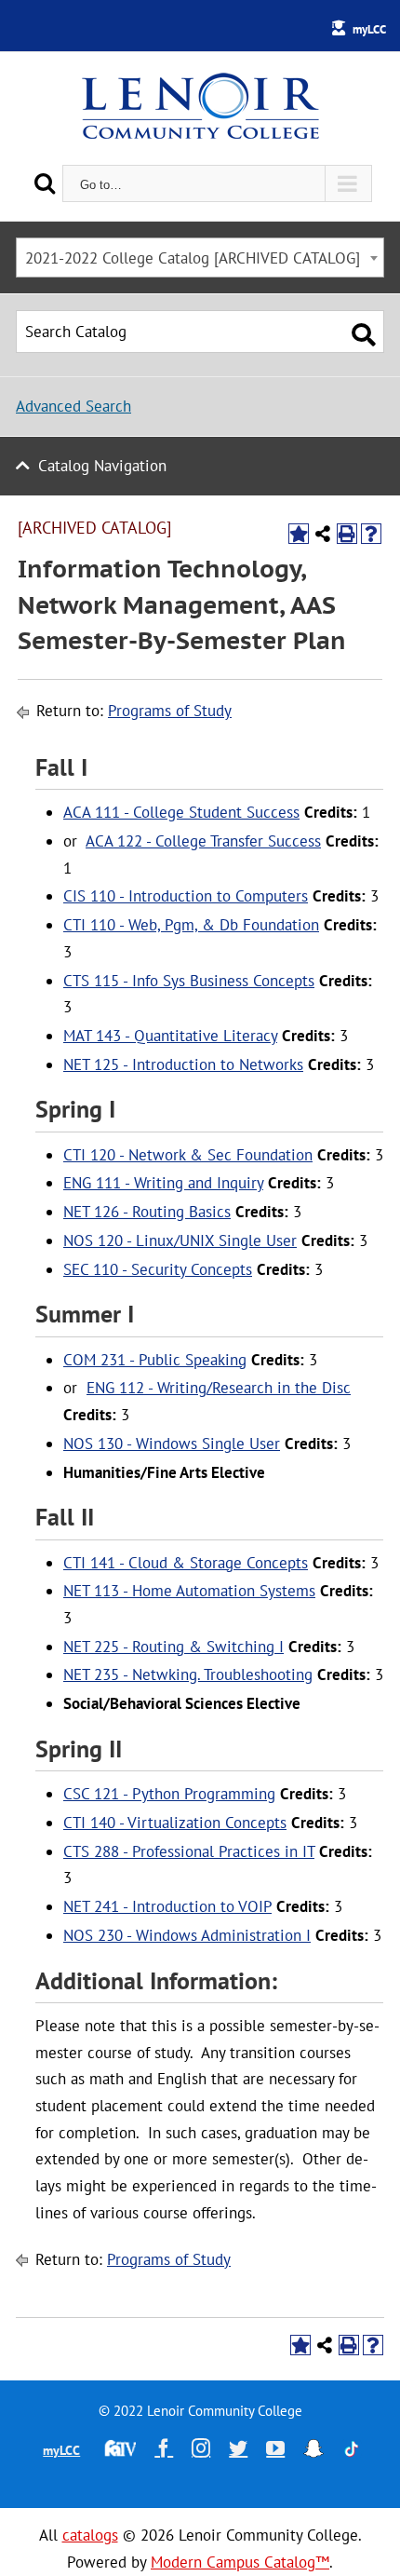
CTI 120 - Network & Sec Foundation (188, 1155)
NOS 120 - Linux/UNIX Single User (180, 1241)
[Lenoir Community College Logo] (200, 108)
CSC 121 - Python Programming (169, 1794)
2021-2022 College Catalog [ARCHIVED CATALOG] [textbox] (193, 258)
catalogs (90, 2535)
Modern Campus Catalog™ (240, 2562)
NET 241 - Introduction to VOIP (167, 1906)
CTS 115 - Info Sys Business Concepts (189, 981)
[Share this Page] (323, 534)
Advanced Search (73, 406)
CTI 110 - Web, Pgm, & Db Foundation (191, 925)
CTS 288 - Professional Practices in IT (189, 1851)
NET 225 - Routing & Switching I (173, 1647)
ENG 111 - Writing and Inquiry (163, 1183)
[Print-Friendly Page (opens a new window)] (347, 534)
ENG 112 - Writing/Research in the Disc (219, 1388)
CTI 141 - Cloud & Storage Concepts (186, 1563)
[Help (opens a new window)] (371, 534)
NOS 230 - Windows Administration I (187, 1935)
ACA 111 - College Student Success (181, 812)
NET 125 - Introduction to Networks (183, 1064)
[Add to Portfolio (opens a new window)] (299, 534)
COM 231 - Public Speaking (155, 1360)
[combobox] (200, 258)
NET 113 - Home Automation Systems (189, 1591)
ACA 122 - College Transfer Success (203, 841)
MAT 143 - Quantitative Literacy (170, 1036)
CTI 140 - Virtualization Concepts (175, 1823)
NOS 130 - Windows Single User (172, 1444)
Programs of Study (170, 711)
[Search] (45, 183)
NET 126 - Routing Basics (147, 1212)
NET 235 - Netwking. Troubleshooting (188, 1674)
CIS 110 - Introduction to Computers (186, 896)
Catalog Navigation (102, 466)
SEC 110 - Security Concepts (158, 1269)
